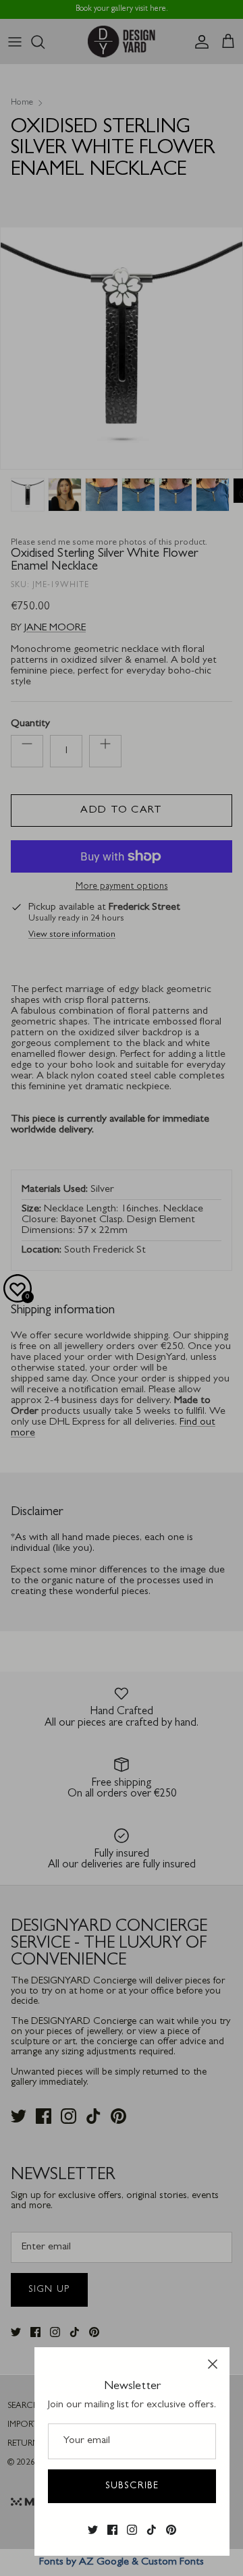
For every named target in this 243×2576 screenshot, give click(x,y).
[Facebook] (112, 2530)
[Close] (213, 2364)
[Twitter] (93, 2530)
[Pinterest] (171, 2530)
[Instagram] (132, 2530)
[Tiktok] (152, 2530)
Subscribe (132, 2486)
